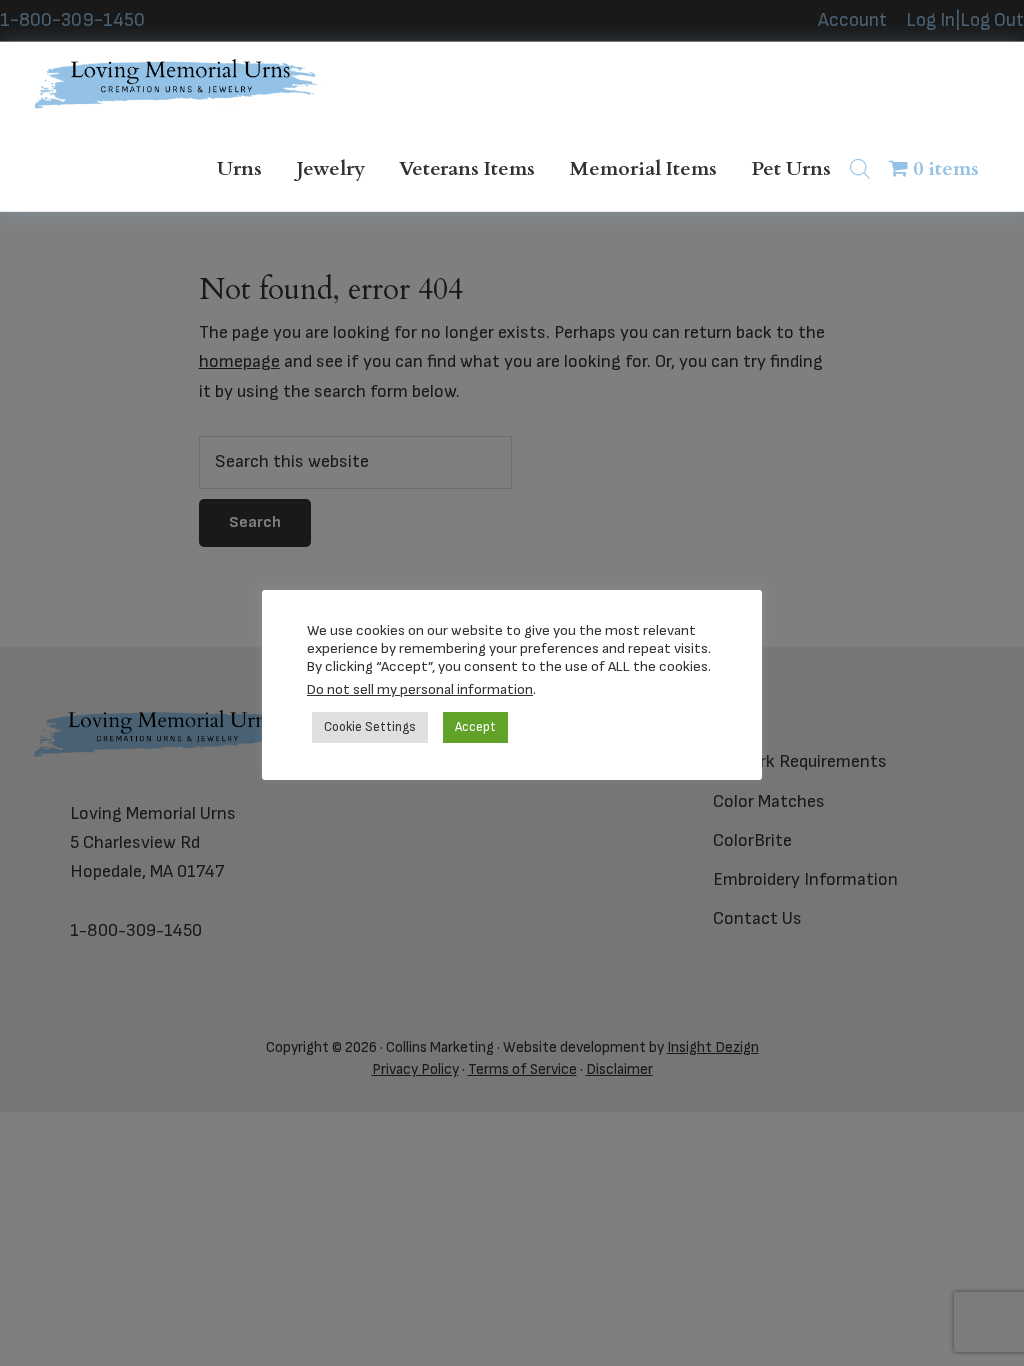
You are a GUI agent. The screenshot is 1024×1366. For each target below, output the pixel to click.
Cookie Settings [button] (370, 727)
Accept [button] (475, 727)
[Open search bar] (860, 168)
